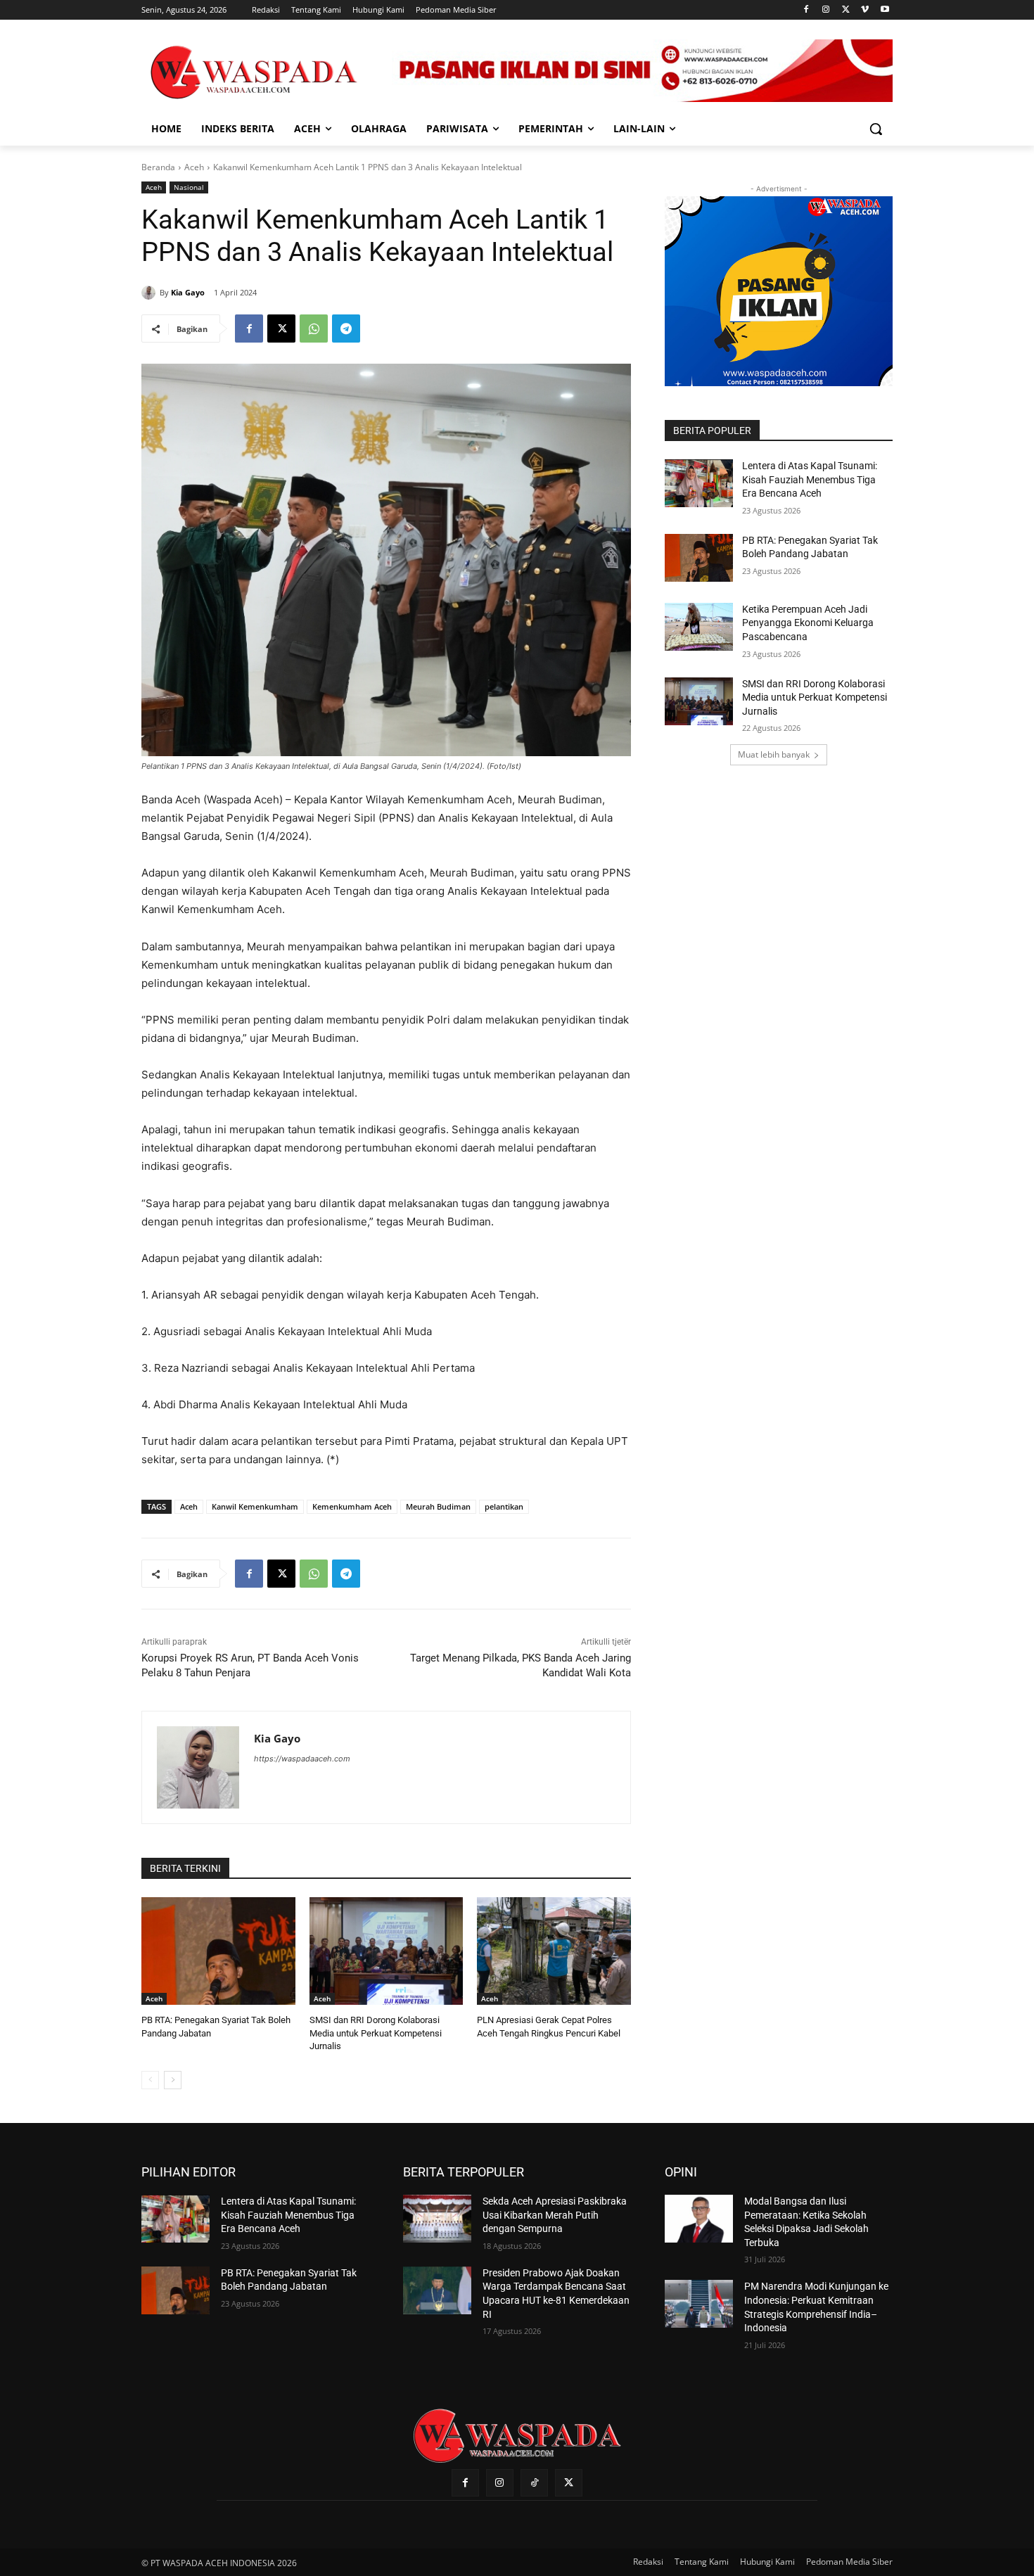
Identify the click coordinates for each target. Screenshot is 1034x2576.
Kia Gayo (188, 292)
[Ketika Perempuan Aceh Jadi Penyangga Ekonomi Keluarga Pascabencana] (699, 627)
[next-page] (173, 2080)
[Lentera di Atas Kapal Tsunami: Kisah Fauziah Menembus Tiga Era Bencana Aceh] (699, 483)
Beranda (158, 167)
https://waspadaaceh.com (302, 1759)
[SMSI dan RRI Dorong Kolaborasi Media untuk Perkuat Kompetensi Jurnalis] (387, 1951)
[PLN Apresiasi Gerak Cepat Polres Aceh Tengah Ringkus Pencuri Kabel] (554, 1951)
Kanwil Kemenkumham (255, 1506)
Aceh (194, 167)
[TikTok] (534, 2483)
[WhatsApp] (314, 329)
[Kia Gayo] (151, 293)
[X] (846, 10)
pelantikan (504, 1506)
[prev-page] (150, 2080)
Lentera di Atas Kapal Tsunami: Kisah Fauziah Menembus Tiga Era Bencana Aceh (810, 479)
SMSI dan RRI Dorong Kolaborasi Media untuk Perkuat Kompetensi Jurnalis (376, 2033)
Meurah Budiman (438, 1506)
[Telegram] (346, 329)
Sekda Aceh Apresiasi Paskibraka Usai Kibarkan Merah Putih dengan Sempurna (555, 2215)
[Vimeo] (865, 10)
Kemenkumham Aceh (352, 1506)
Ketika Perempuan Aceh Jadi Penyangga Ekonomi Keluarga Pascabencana (808, 623)
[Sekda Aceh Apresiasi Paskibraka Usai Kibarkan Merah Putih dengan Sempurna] (437, 2219)
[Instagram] (826, 10)
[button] (876, 129)
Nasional (189, 187)
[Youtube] (885, 10)
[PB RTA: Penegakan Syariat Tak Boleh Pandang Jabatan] (218, 1951)
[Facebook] (806, 10)
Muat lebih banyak (774, 754)
